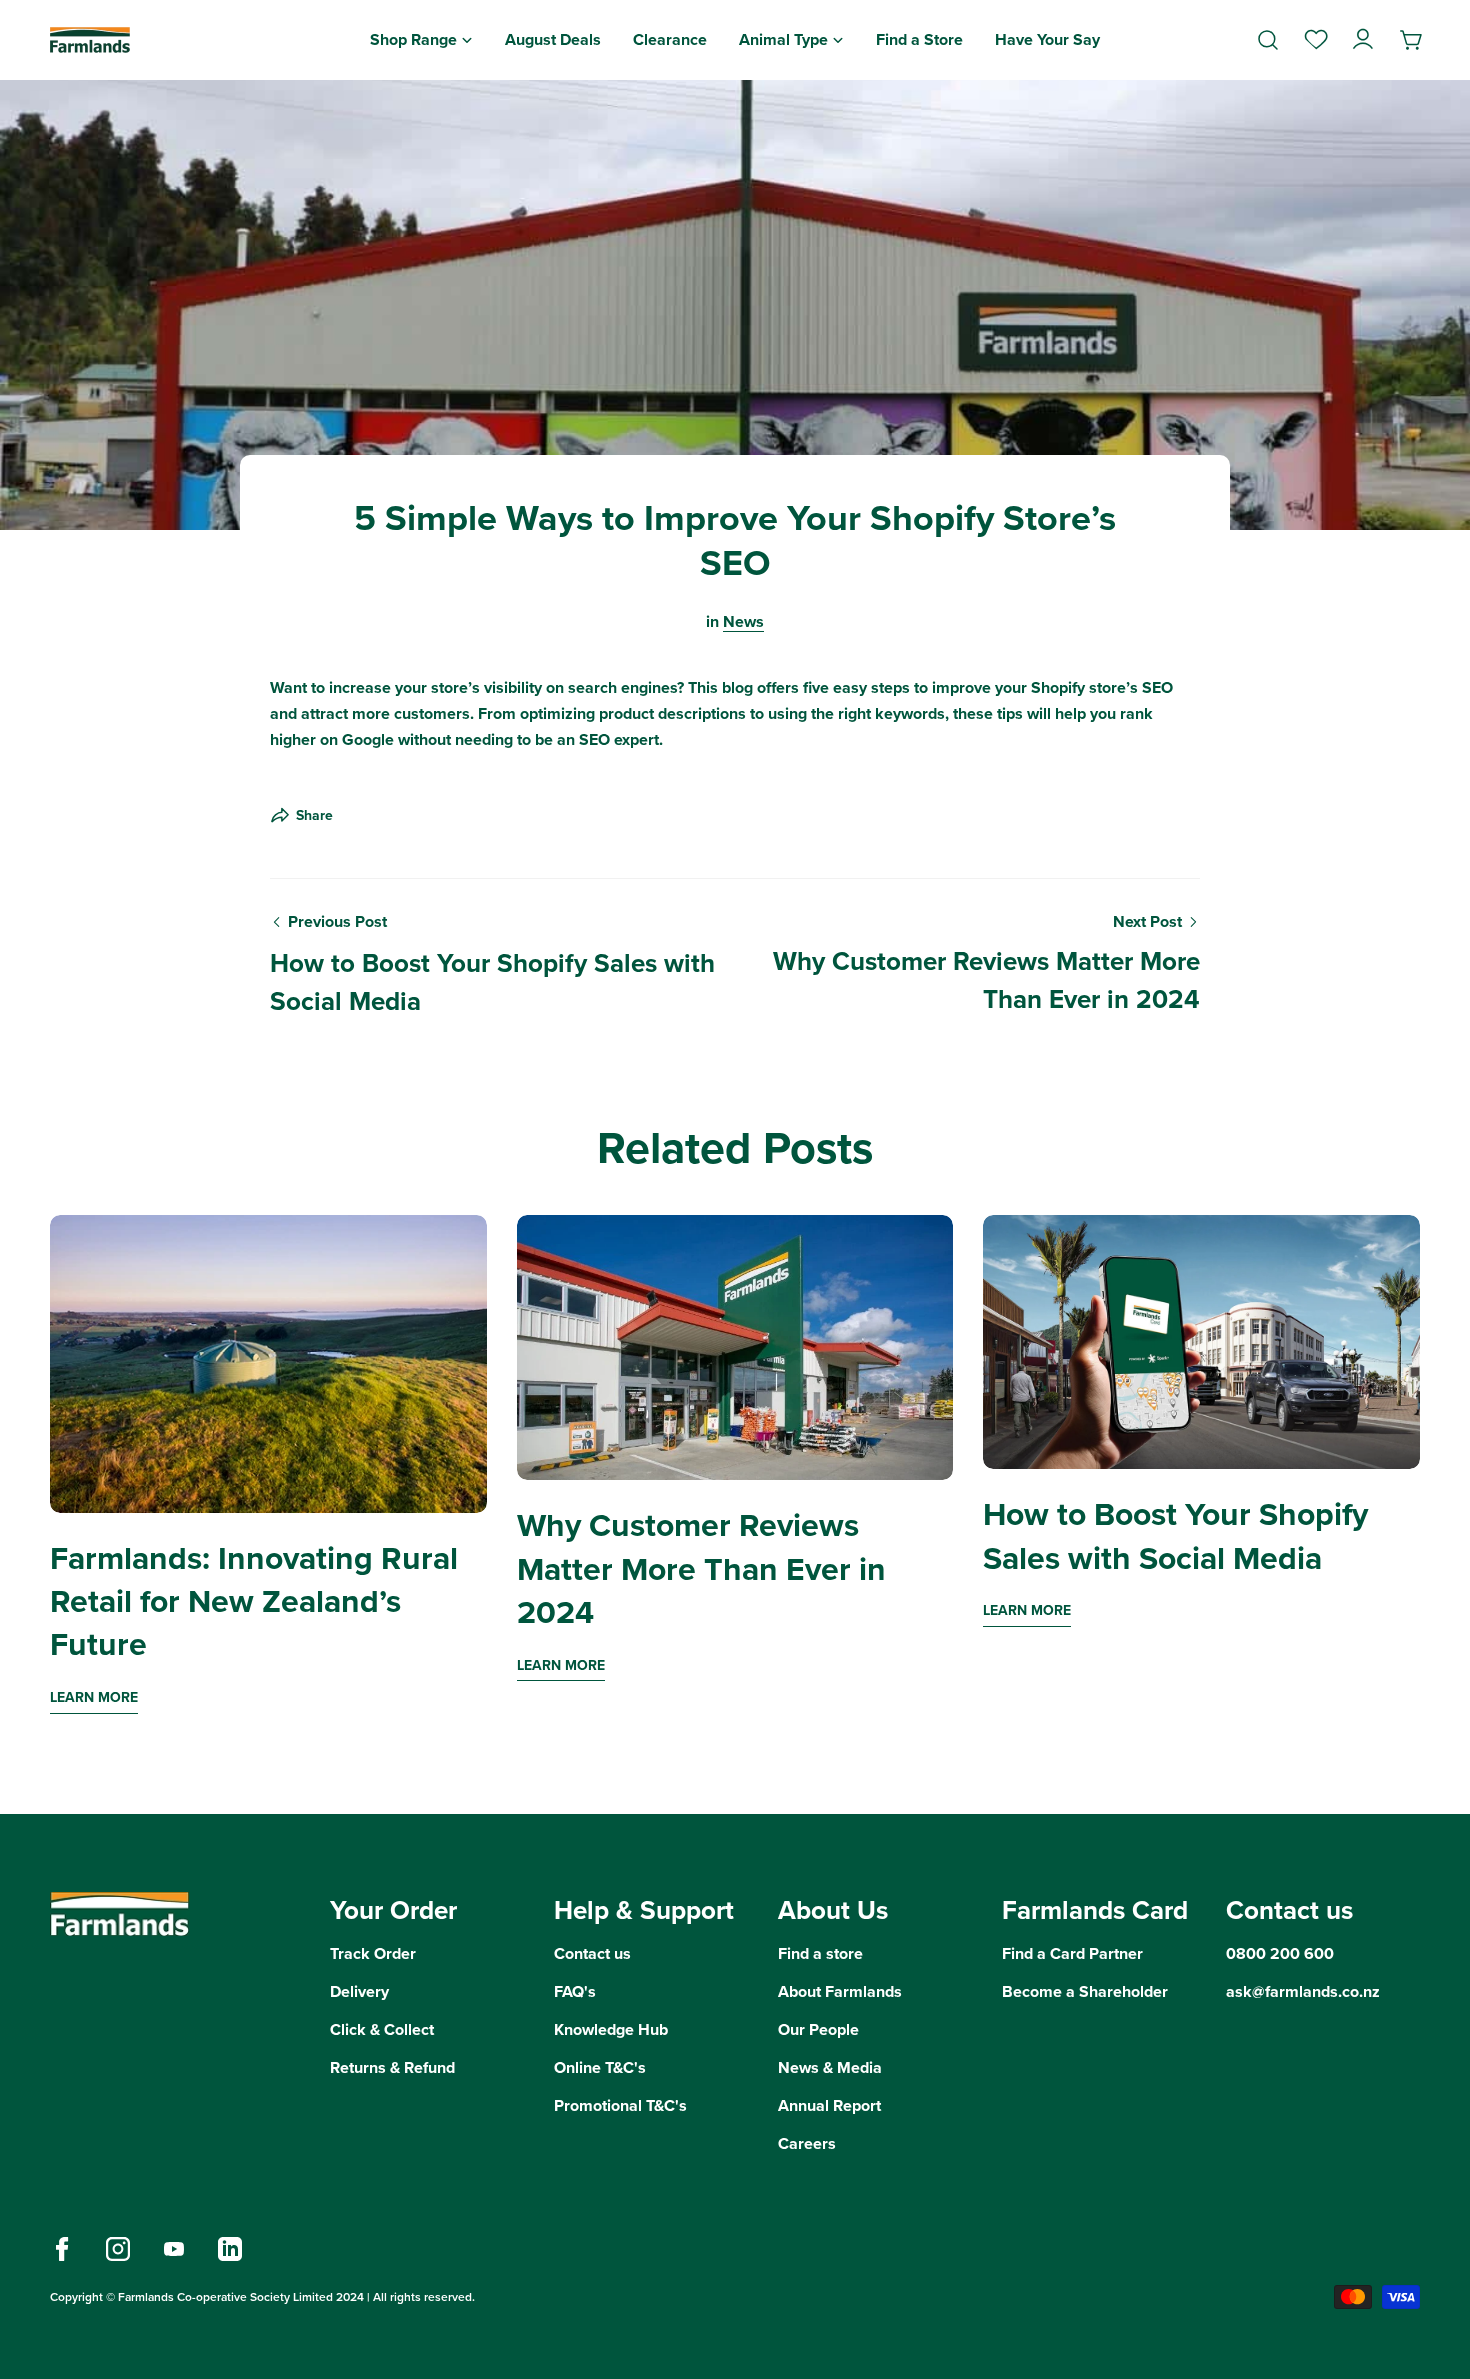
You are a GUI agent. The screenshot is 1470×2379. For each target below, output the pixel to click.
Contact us (592, 1953)
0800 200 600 (1280, 1953)
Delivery (359, 1991)
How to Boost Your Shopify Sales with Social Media (1175, 1535)
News (743, 621)
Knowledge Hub (611, 2029)
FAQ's (575, 1991)
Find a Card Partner (1072, 1953)
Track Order (373, 1953)
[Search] (1268, 40)
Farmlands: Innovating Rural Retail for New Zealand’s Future (254, 1601)
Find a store (820, 1953)
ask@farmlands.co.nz (1303, 1991)
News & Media (830, 2067)
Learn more (94, 1697)
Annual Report (829, 2105)
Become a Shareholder (1085, 1991)
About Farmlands (840, 1991)
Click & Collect (382, 2029)
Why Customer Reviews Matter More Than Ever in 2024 (701, 1568)
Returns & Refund (392, 2067)
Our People (818, 2029)
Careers (807, 2143)
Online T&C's (600, 2067)
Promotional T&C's (620, 2105)
